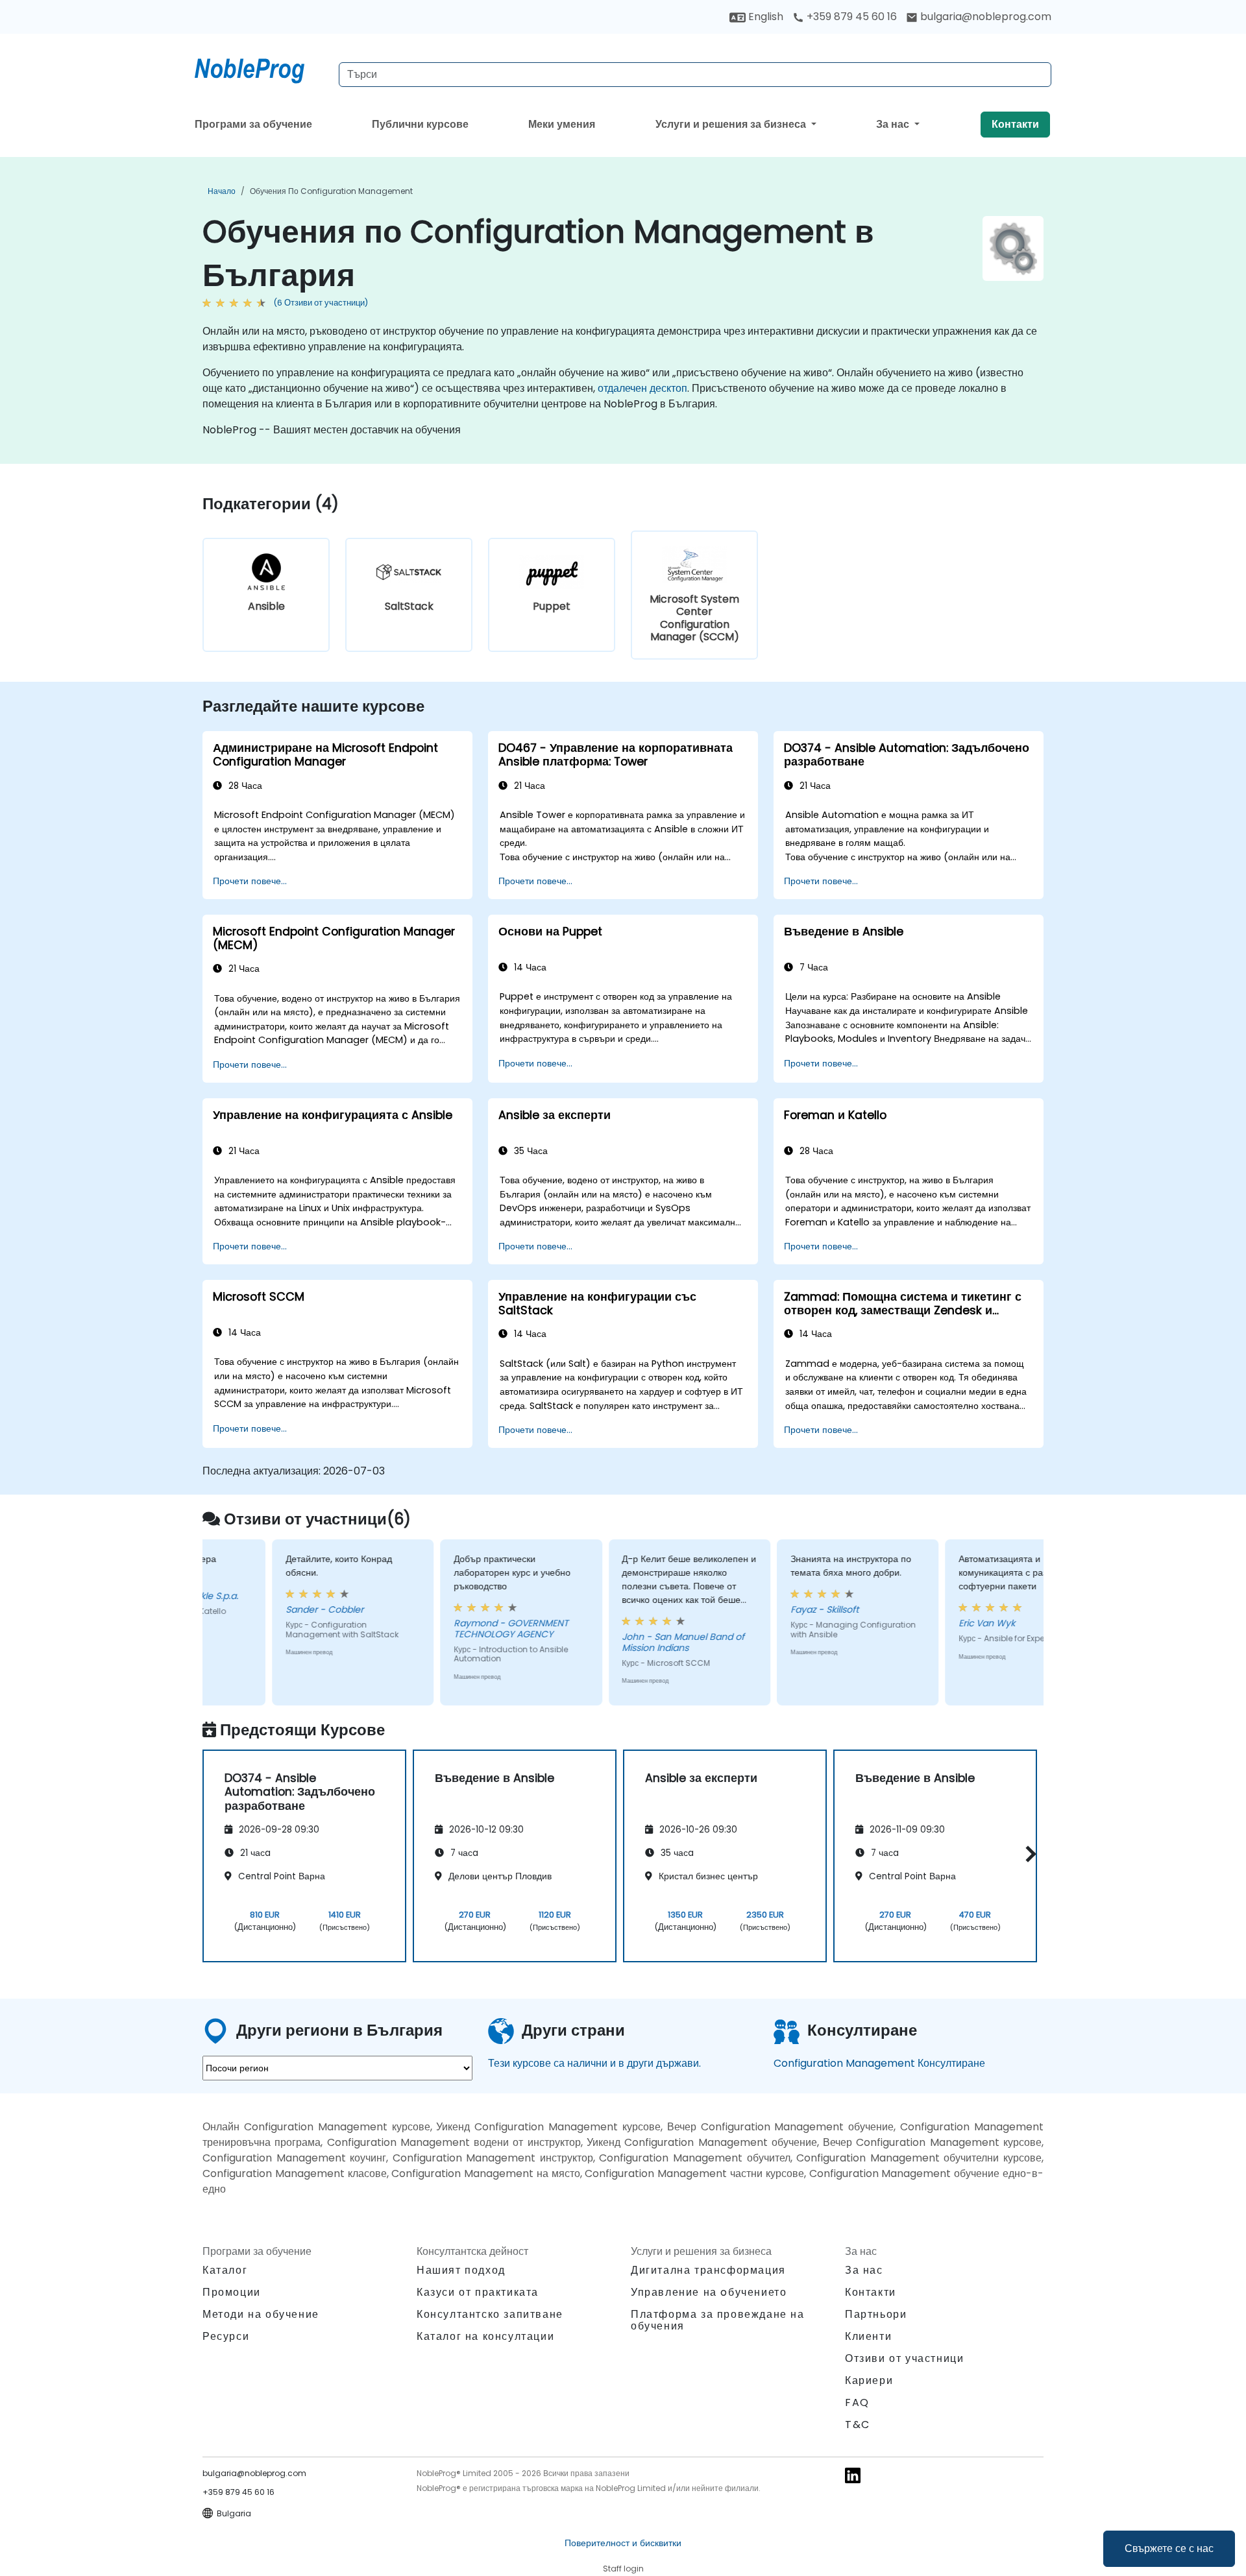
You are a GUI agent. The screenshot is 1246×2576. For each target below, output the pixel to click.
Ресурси (226, 2336)
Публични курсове (420, 124)
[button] (1028, 1854)
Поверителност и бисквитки (623, 2543)
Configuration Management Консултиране (879, 2063)
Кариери (869, 2380)
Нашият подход (461, 2270)
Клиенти (868, 2336)
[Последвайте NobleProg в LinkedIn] (853, 2475)
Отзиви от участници (904, 2358)
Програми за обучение (253, 124)
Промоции (232, 2292)
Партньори (876, 2314)
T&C (858, 2425)
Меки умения (562, 124)
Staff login (623, 2569)
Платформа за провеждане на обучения (718, 2320)
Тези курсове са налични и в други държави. (594, 2063)
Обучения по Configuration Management (331, 191)
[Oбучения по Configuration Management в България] (262, 68)
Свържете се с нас (1169, 2548)
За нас (894, 124)
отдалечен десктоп (642, 388)
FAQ (857, 2402)
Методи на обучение (261, 2314)
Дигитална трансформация (708, 2270)
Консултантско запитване (490, 2315)
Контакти (1015, 124)
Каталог (225, 2270)
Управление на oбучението (709, 2292)
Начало (222, 191)
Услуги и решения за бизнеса (732, 124)
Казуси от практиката (478, 2292)
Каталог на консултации (485, 2336)
